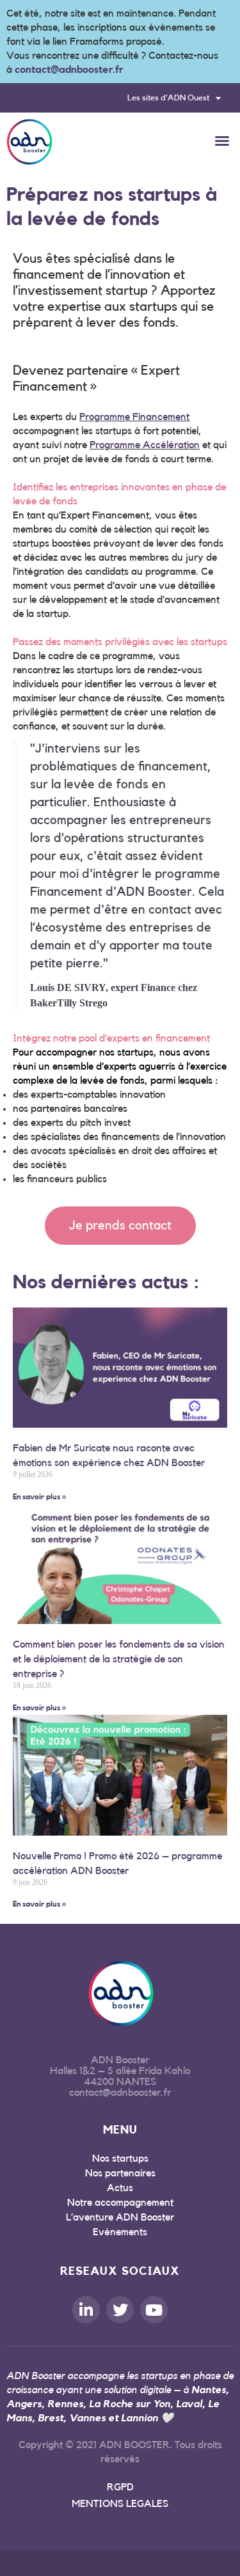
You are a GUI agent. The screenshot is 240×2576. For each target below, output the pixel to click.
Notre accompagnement (120, 2203)
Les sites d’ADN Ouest (168, 98)
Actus (120, 2188)
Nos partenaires (120, 2173)
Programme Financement (134, 417)
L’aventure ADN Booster (120, 2217)
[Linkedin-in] (86, 2310)
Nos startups (120, 2158)
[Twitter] (120, 2310)
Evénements (120, 2232)
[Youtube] (154, 2310)
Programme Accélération (145, 445)
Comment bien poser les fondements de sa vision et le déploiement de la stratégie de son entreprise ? (119, 1659)
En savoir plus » (39, 1497)
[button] (222, 141)
